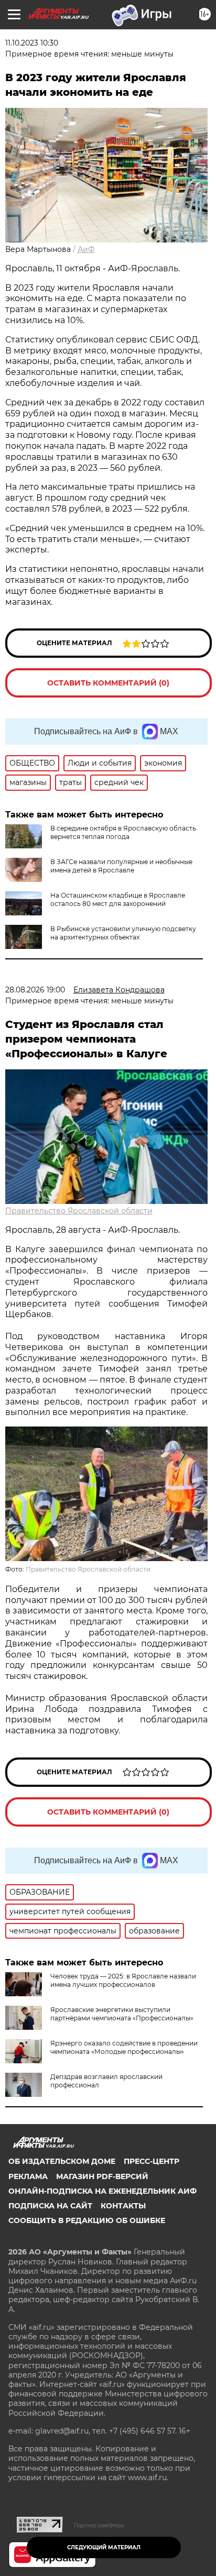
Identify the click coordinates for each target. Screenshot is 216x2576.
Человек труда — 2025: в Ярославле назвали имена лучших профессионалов (123, 1980)
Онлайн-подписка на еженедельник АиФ (102, 2191)
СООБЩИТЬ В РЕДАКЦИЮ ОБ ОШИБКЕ (87, 2220)
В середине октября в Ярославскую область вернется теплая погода (123, 832)
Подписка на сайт (50, 2206)
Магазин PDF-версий (102, 2176)
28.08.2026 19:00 (35, 990)
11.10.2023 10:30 (32, 43)
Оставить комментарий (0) (108, 683)
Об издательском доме (62, 2161)
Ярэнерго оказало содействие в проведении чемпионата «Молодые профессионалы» (124, 2047)
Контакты (123, 2206)
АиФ (86, 249)
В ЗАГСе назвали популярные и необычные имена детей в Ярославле (121, 866)
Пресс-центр (152, 2161)
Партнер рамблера (99, 2525)
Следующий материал (104, 2547)
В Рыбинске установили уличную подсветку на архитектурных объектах (123, 933)
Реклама (28, 2176)
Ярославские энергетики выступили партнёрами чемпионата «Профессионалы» (122, 2014)
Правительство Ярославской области (79, 1211)
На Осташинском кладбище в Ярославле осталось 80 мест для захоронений (118, 899)
